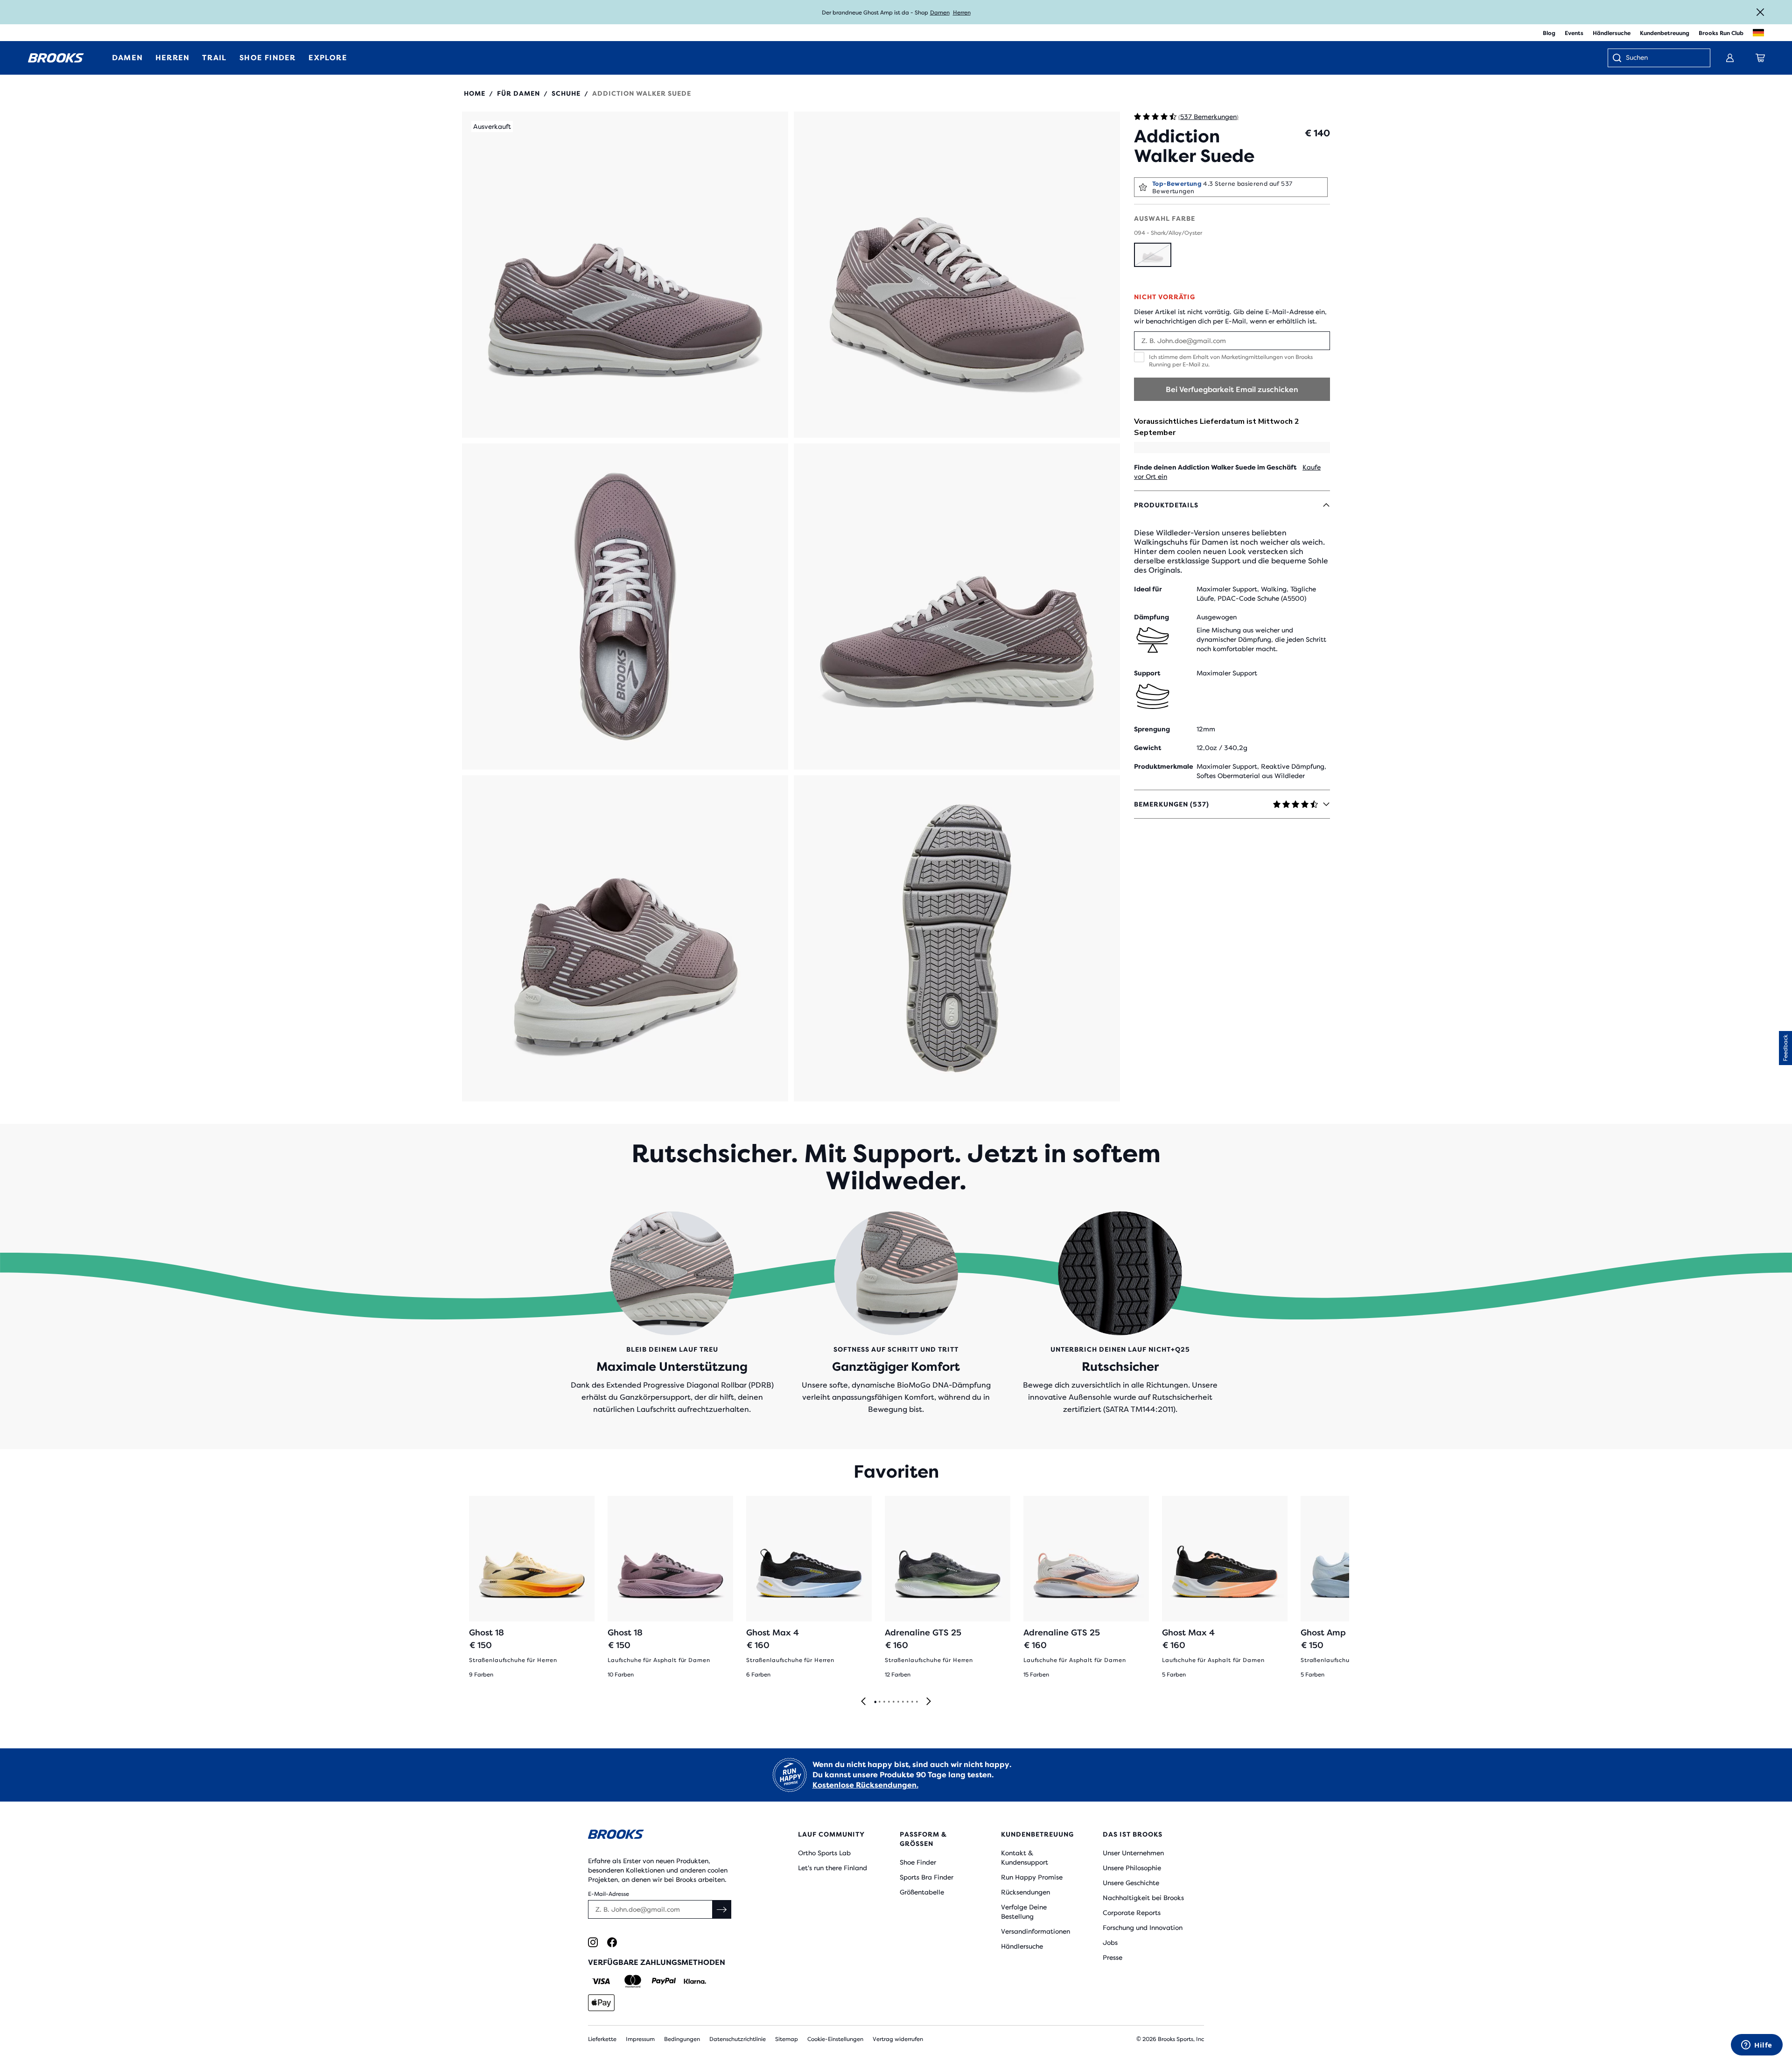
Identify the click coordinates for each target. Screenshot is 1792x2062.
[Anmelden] (1730, 58)
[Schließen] (1760, 12)
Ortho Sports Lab (824, 1853)
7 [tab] (903, 1702)
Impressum (640, 2039)
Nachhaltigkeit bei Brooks (1143, 1898)
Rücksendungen (1025, 1892)
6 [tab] (898, 1702)
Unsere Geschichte (1131, 1883)
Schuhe (566, 93)
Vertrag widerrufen (898, 2039)
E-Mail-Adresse (609, 1894)
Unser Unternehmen (1133, 1853)
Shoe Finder (918, 1862)
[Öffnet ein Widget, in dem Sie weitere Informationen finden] (1757, 2046)
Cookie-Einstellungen (835, 2039)
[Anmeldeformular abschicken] (722, 1909)
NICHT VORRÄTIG (1165, 297)
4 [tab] (889, 1702)
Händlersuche (1612, 33)
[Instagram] (593, 1942)
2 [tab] (879, 1702)
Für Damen (518, 93)
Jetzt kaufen (960, 13)
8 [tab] (907, 1702)
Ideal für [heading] (1148, 589)
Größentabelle (922, 1892)
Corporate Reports (1132, 1913)
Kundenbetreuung (1665, 33)
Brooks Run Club (1721, 33)
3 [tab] (884, 1702)
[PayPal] (664, 1981)
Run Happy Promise (1032, 1877)
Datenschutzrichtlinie (738, 2039)
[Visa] (601, 1981)
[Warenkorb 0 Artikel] (1760, 58)
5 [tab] (893, 1702)
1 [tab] (875, 1702)
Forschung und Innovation (1143, 1928)
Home (475, 93)
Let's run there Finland (833, 1868)
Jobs (1110, 1943)
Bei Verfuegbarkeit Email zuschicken (1232, 389)
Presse (1113, 1957)
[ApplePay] (601, 2003)
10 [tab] (917, 1702)
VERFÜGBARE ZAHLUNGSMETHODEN (657, 1962)
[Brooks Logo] (665, 1836)
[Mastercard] (633, 1981)
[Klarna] (695, 1981)
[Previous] (863, 1702)
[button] (625, 275)
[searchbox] (1663, 58)
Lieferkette (602, 2039)
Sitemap (787, 2039)
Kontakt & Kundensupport (1025, 1858)
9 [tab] (912, 1702)
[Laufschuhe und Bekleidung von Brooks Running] (56, 58)
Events (1574, 33)
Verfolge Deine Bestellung (1024, 1912)
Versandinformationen (1036, 1931)
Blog (1549, 33)
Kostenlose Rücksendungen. (865, 1785)
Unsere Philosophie (1132, 1868)
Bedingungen (682, 2039)
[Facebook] (612, 1942)
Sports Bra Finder (927, 1877)
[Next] (929, 1702)
